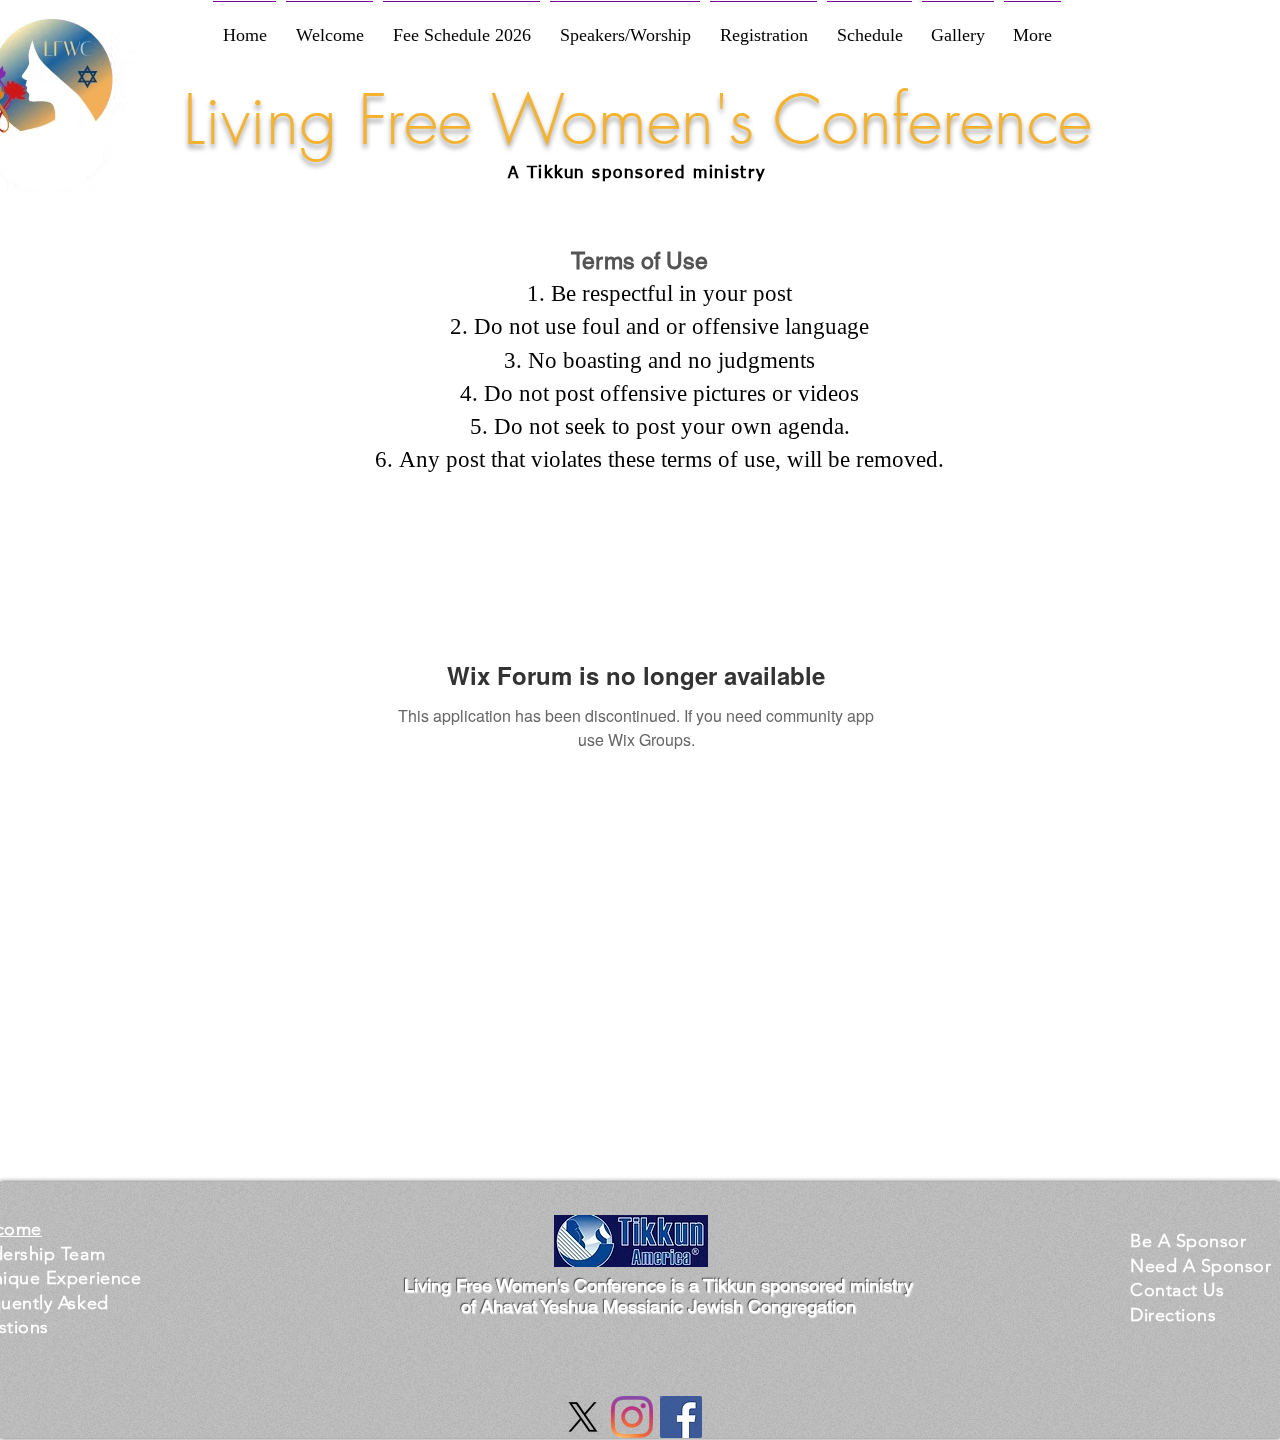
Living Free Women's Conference (637, 120)
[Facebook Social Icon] (681, 1417)
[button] (1188, 1240)
